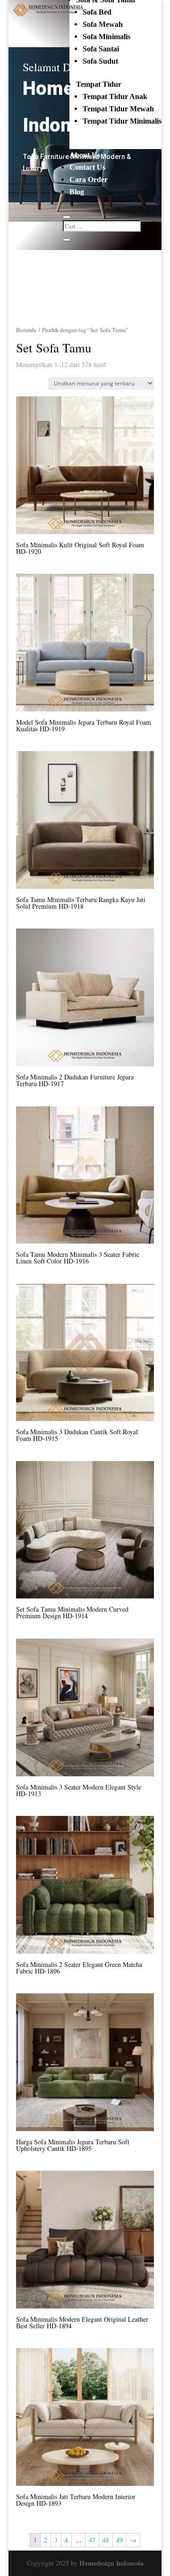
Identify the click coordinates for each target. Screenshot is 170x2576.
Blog (77, 192)
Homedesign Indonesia (111, 2563)
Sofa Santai (101, 49)
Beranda (26, 330)
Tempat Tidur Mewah (118, 109)
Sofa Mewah (103, 24)
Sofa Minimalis (106, 37)
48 (106, 2540)
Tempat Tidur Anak (115, 96)
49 (119, 2540)
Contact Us (87, 167)
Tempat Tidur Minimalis (122, 121)
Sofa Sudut (100, 61)
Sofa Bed (97, 12)
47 (92, 2540)
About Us (85, 155)
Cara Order (89, 180)
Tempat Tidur (99, 84)
